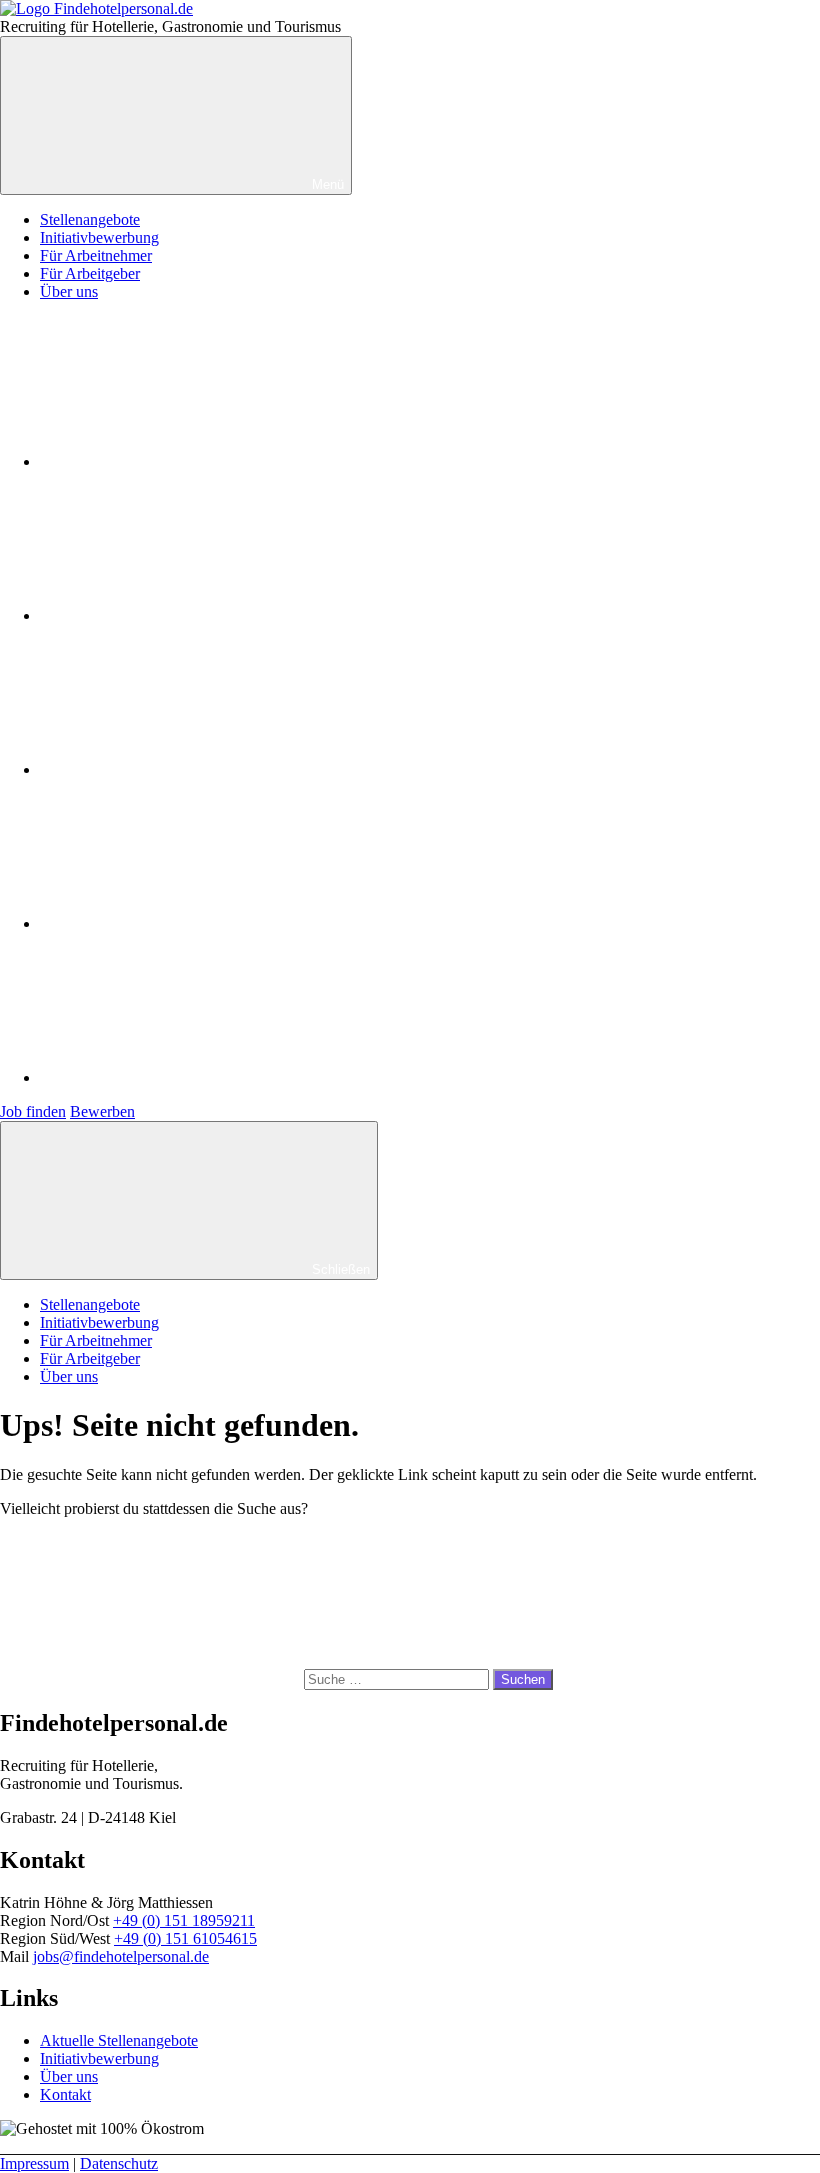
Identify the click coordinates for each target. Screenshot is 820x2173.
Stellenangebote (90, 219)
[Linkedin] (190, 923)
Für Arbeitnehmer (96, 255)
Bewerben (102, 1111)
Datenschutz (119, 2163)
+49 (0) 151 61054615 (185, 1938)
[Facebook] (190, 461)
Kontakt (65, 2094)
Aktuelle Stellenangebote (119, 2040)
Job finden (33, 1111)
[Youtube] (190, 769)
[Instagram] (190, 615)
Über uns (69, 291)
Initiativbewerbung (99, 237)
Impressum (34, 2163)
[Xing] (190, 1077)
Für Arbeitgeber (90, 273)
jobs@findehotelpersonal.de (121, 1956)
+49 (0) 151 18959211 (184, 1920)
